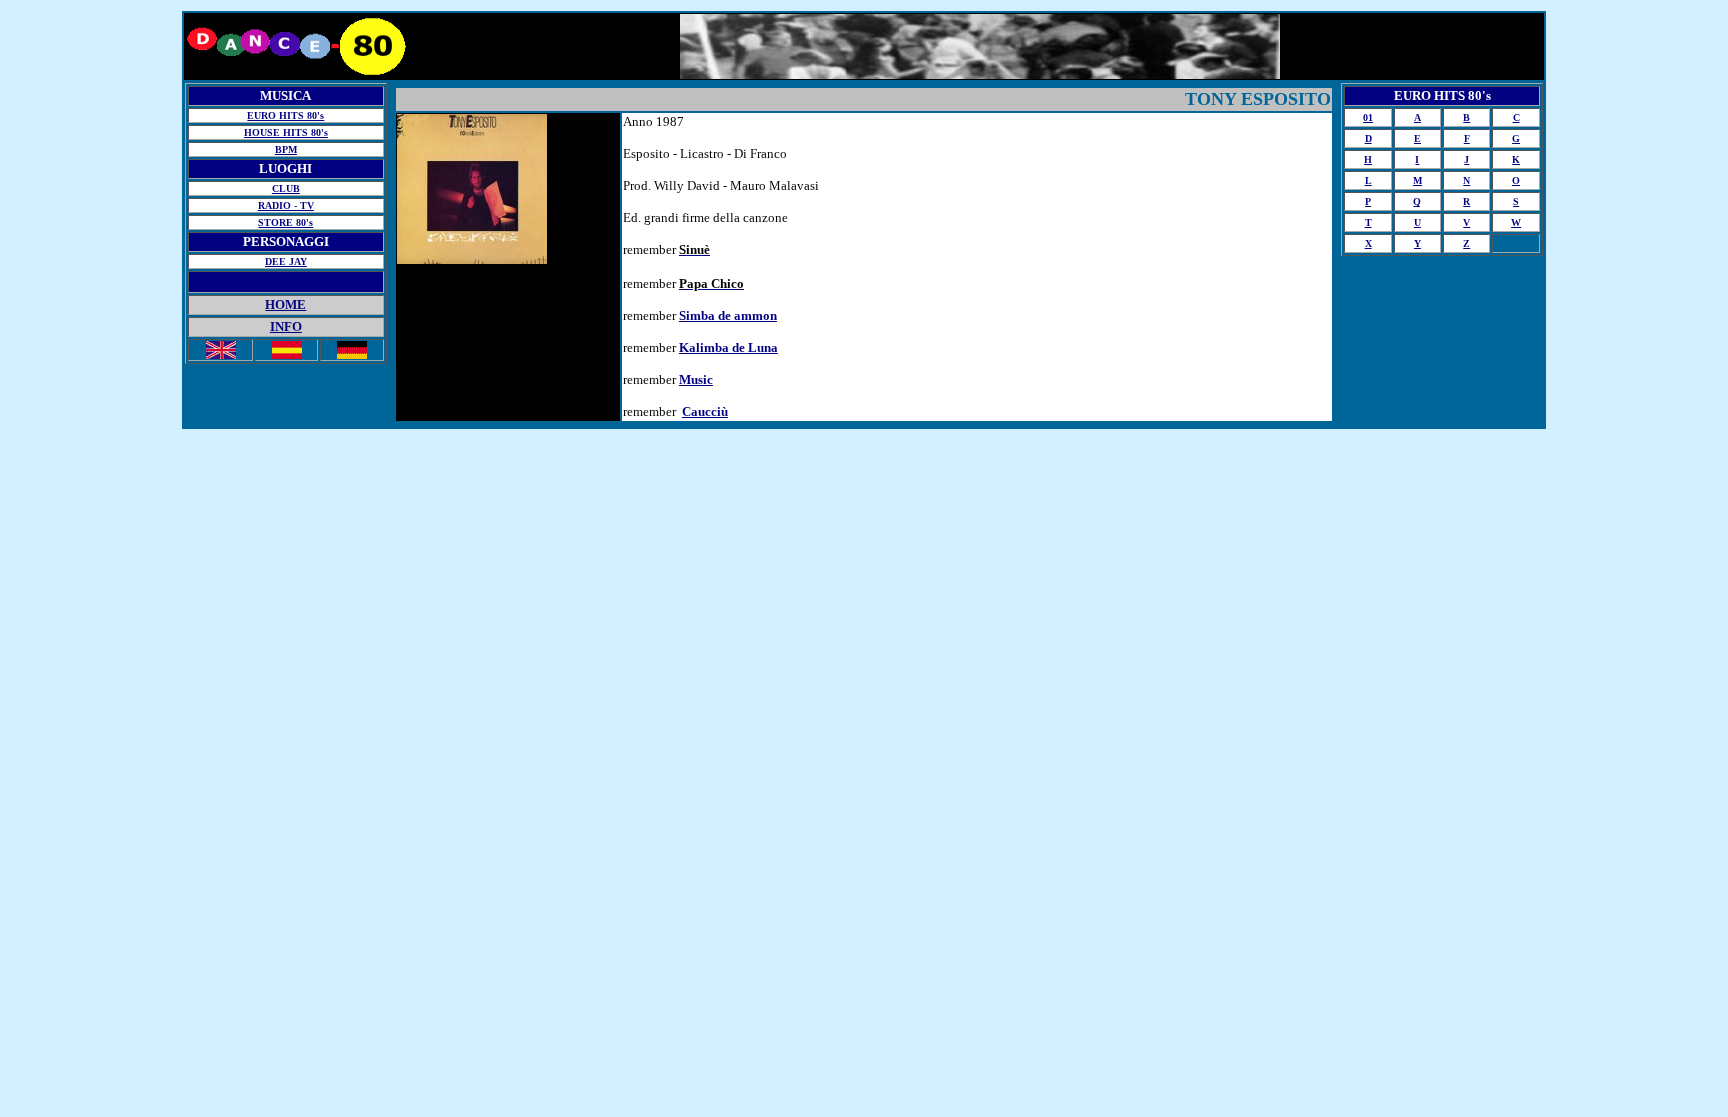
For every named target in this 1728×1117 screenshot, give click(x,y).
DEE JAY (286, 261)
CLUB (286, 188)
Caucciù (705, 411)
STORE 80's (285, 222)
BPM (286, 149)
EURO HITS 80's (285, 115)
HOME (285, 304)
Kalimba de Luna (728, 347)
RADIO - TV (286, 205)
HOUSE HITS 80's (286, 132)
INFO (286, 326)
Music (696, 379)
